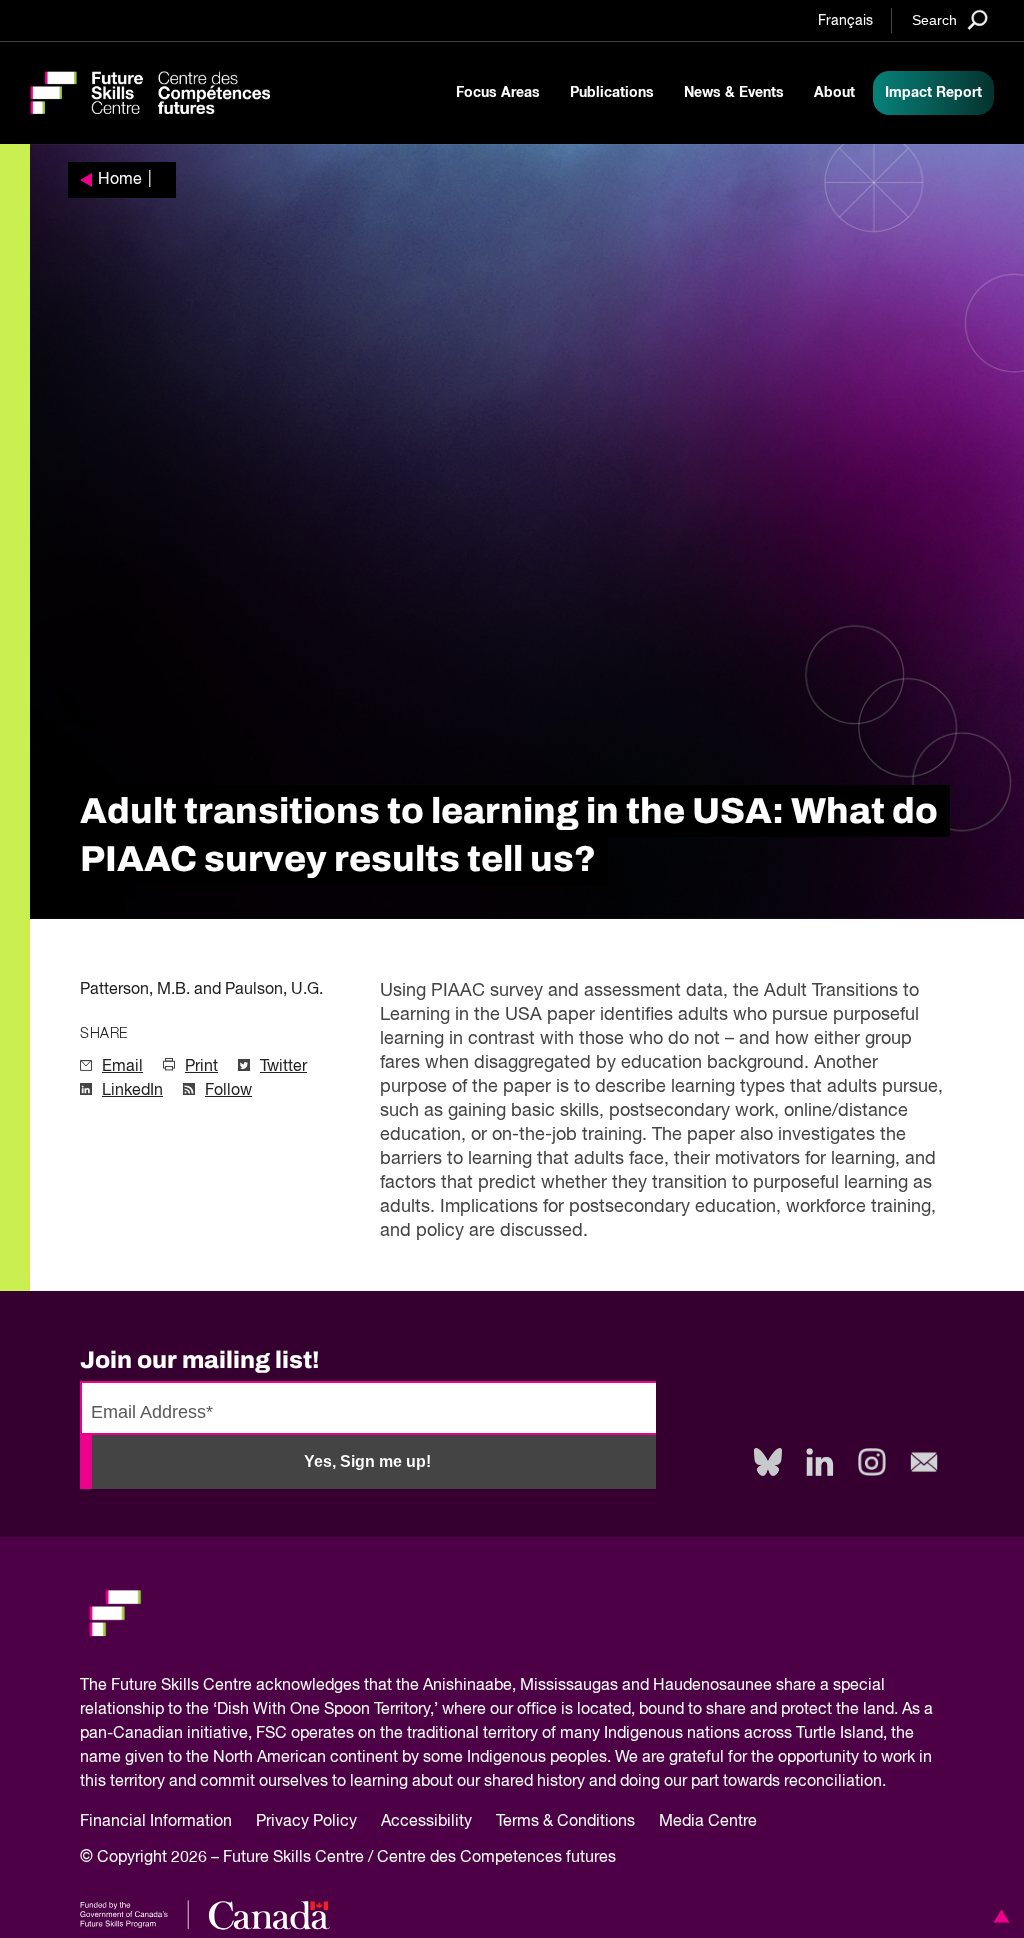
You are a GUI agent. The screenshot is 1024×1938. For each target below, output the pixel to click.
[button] (998, 1916)
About (834, 93)
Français (845, 21)
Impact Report (933, 93)
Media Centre (708, 1822)
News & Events (734, 93)
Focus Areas (498, 93)
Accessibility (426, 1822)
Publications (612, 93)
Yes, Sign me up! (367, 1461)
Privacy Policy (306, 1822)
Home (120, 180)
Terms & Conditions (565, 1822)
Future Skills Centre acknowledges (235, 1686)
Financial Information (156, 1822)
